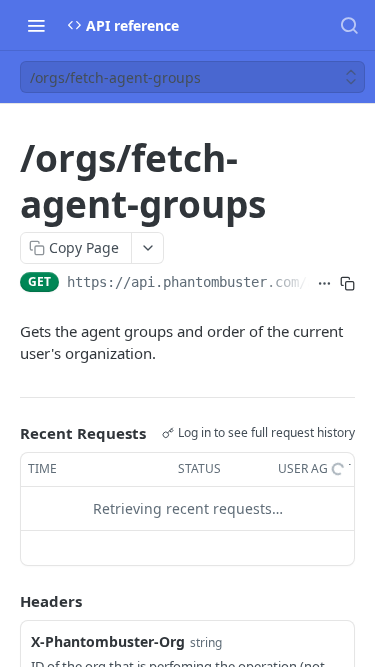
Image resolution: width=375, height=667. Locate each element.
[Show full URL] (324, 284)
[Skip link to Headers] (6, 601)
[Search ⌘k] (349, 25)
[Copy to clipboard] (347, 284)
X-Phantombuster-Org (108, 641)
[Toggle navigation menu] (36, 25)
